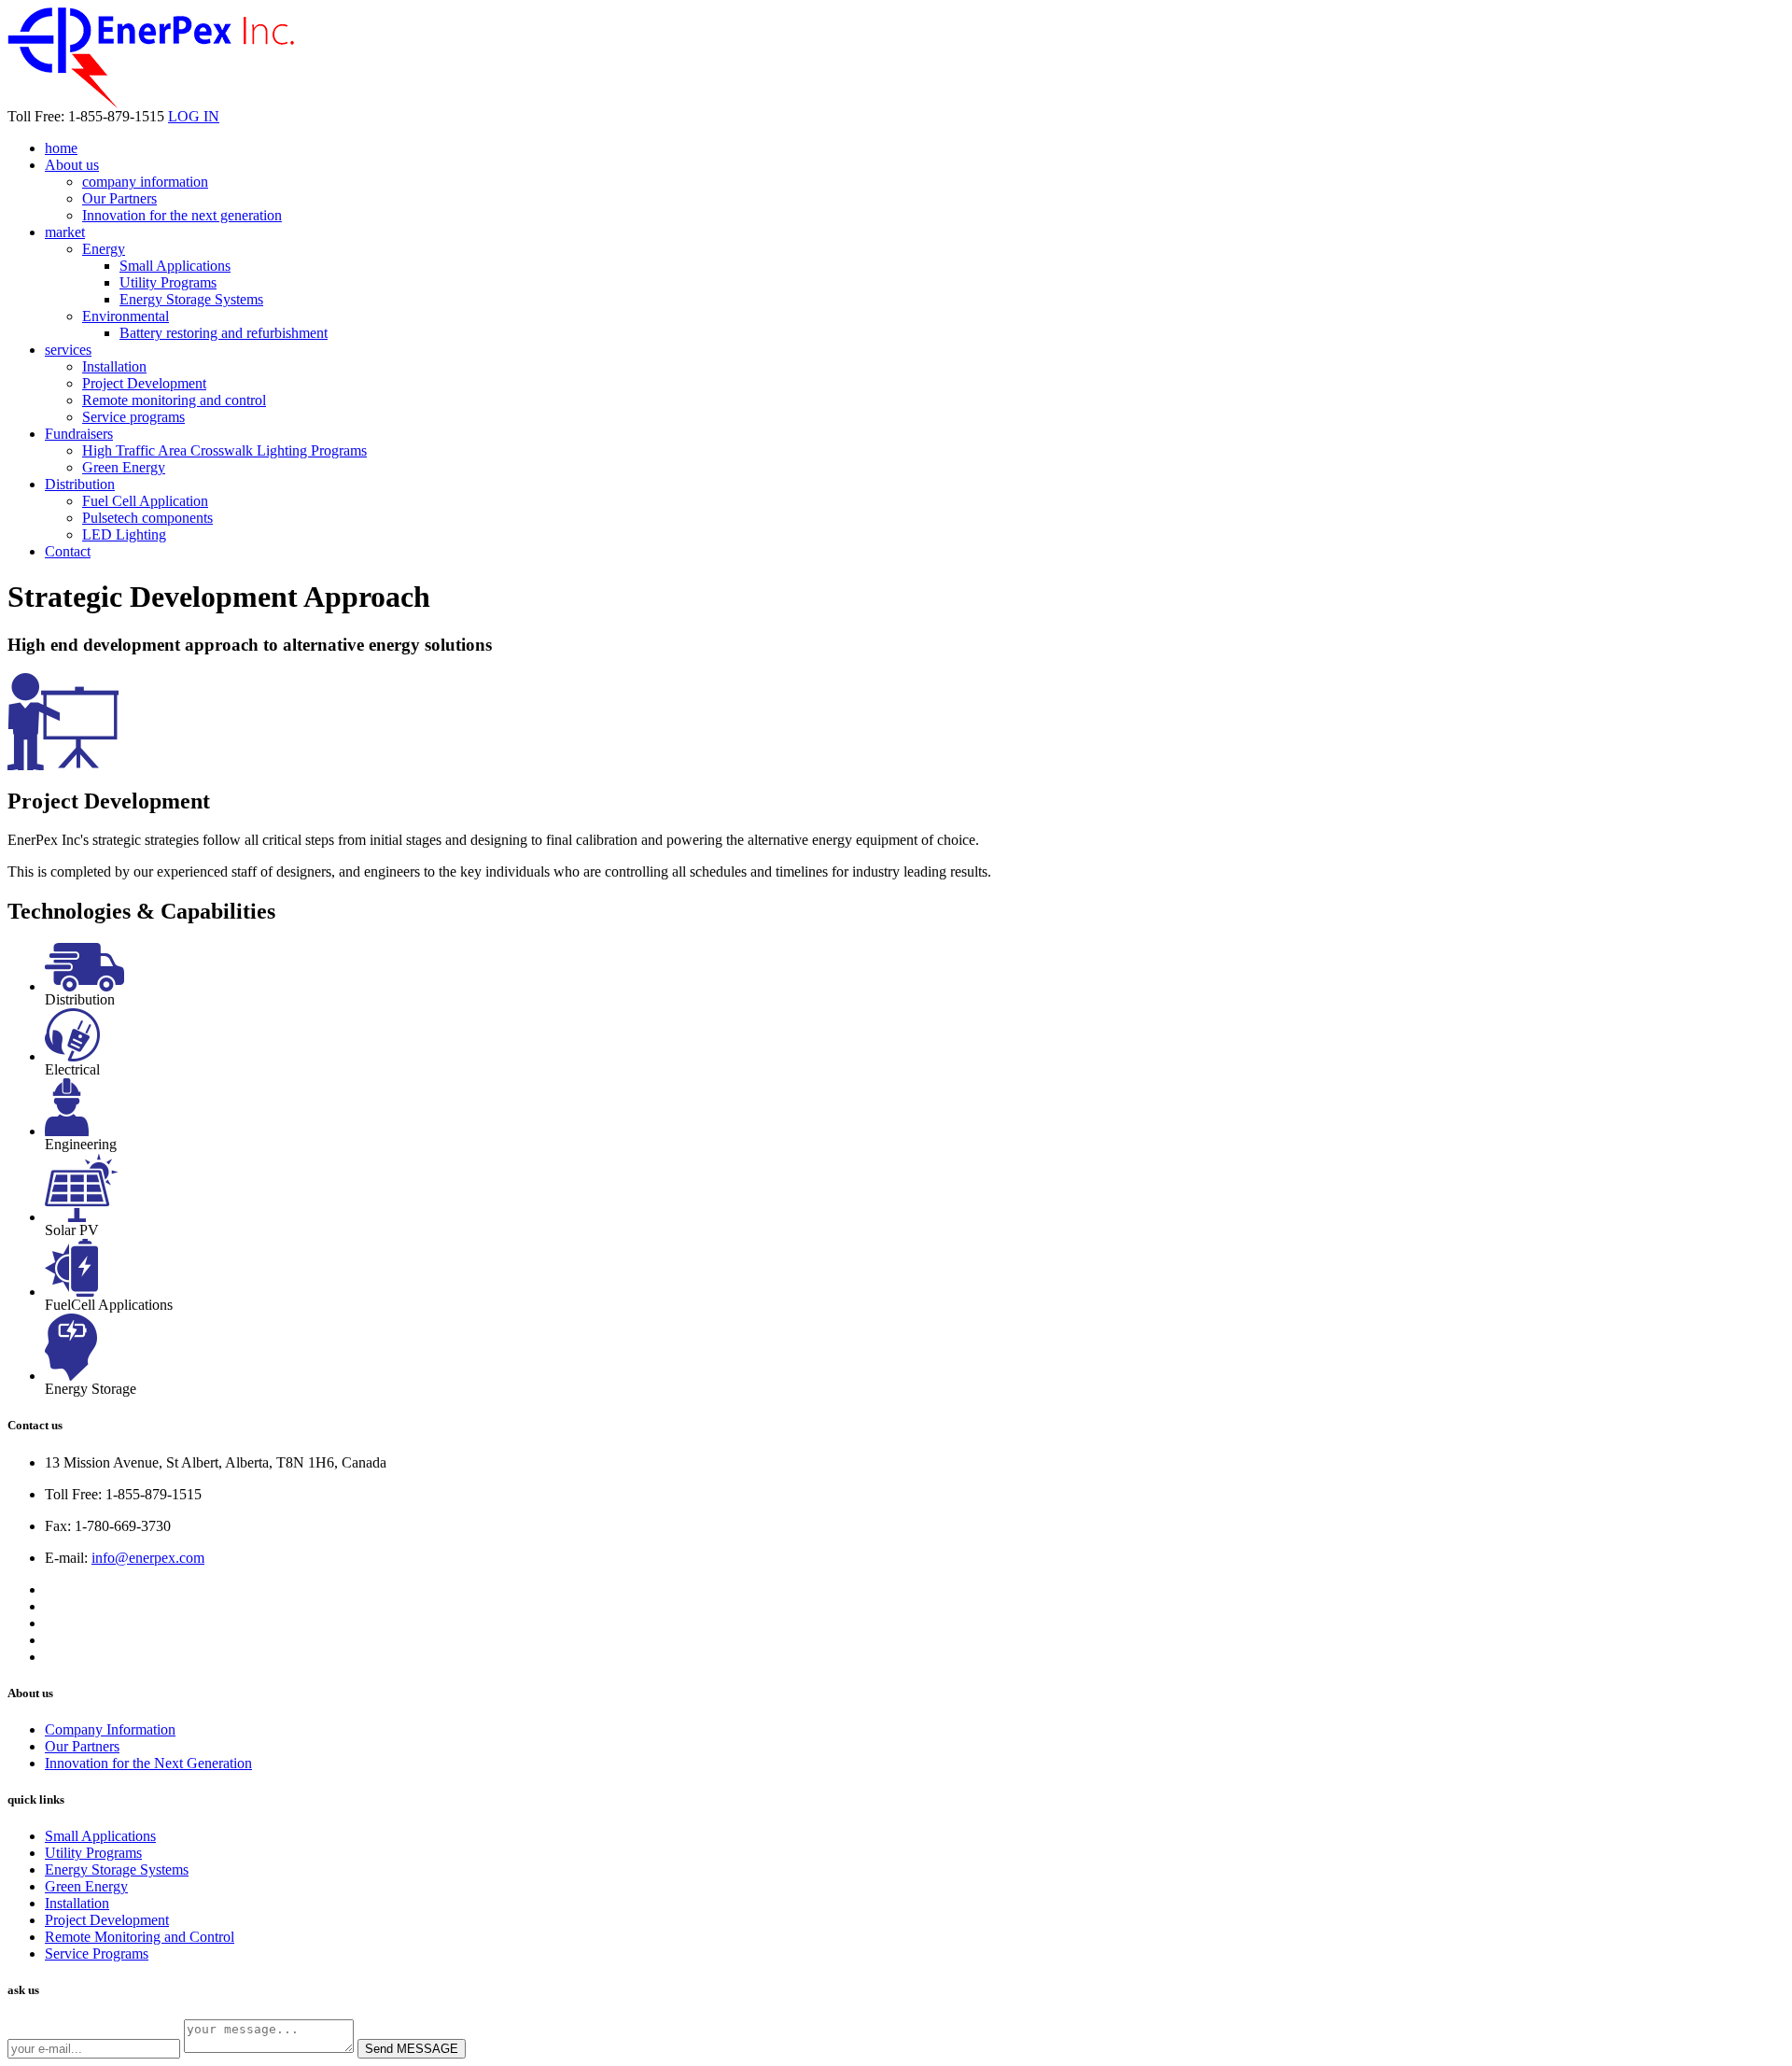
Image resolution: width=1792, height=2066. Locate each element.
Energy (104, 249)
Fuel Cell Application (145, 501)
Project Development (144, 383)
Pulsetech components (147, 518)
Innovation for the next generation (182, 215)
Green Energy (124, 467)
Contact (68, 551)
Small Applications (175, 266)
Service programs (133, 417)
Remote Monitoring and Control (140, 1937)
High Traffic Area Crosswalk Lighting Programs (224, 450)
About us (72, 165)
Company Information (110, 1729)
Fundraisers (79, 434)
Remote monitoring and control (174, 400)
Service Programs (97, 1954)
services (68, 350)
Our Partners (119, 198)
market (65, 232)
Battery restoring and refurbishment (224, 333)
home (61, 148)
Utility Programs (168, 282)
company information (145, 182)
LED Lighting (124, 534)
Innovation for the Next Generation (148, 1763)
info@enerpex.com (148, 1558)
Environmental (126, 316)
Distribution (80, 484)
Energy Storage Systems (191, 299)
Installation (114, 366)
